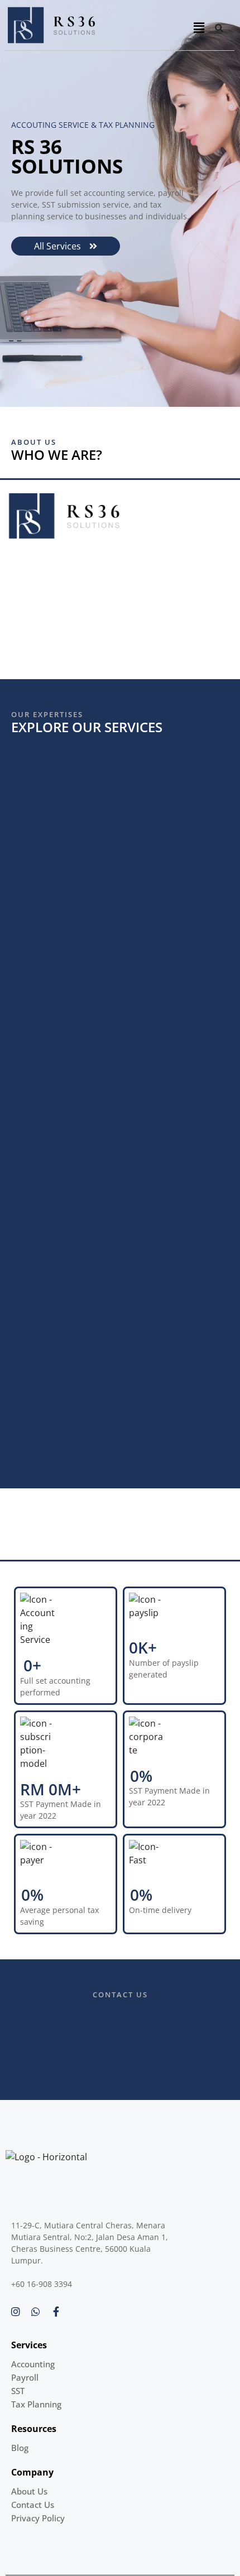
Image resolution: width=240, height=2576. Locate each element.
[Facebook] (56, 2311)
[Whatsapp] (36, 2311)
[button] (199, 28)
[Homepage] (97, 25)
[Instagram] (16, 2311)
